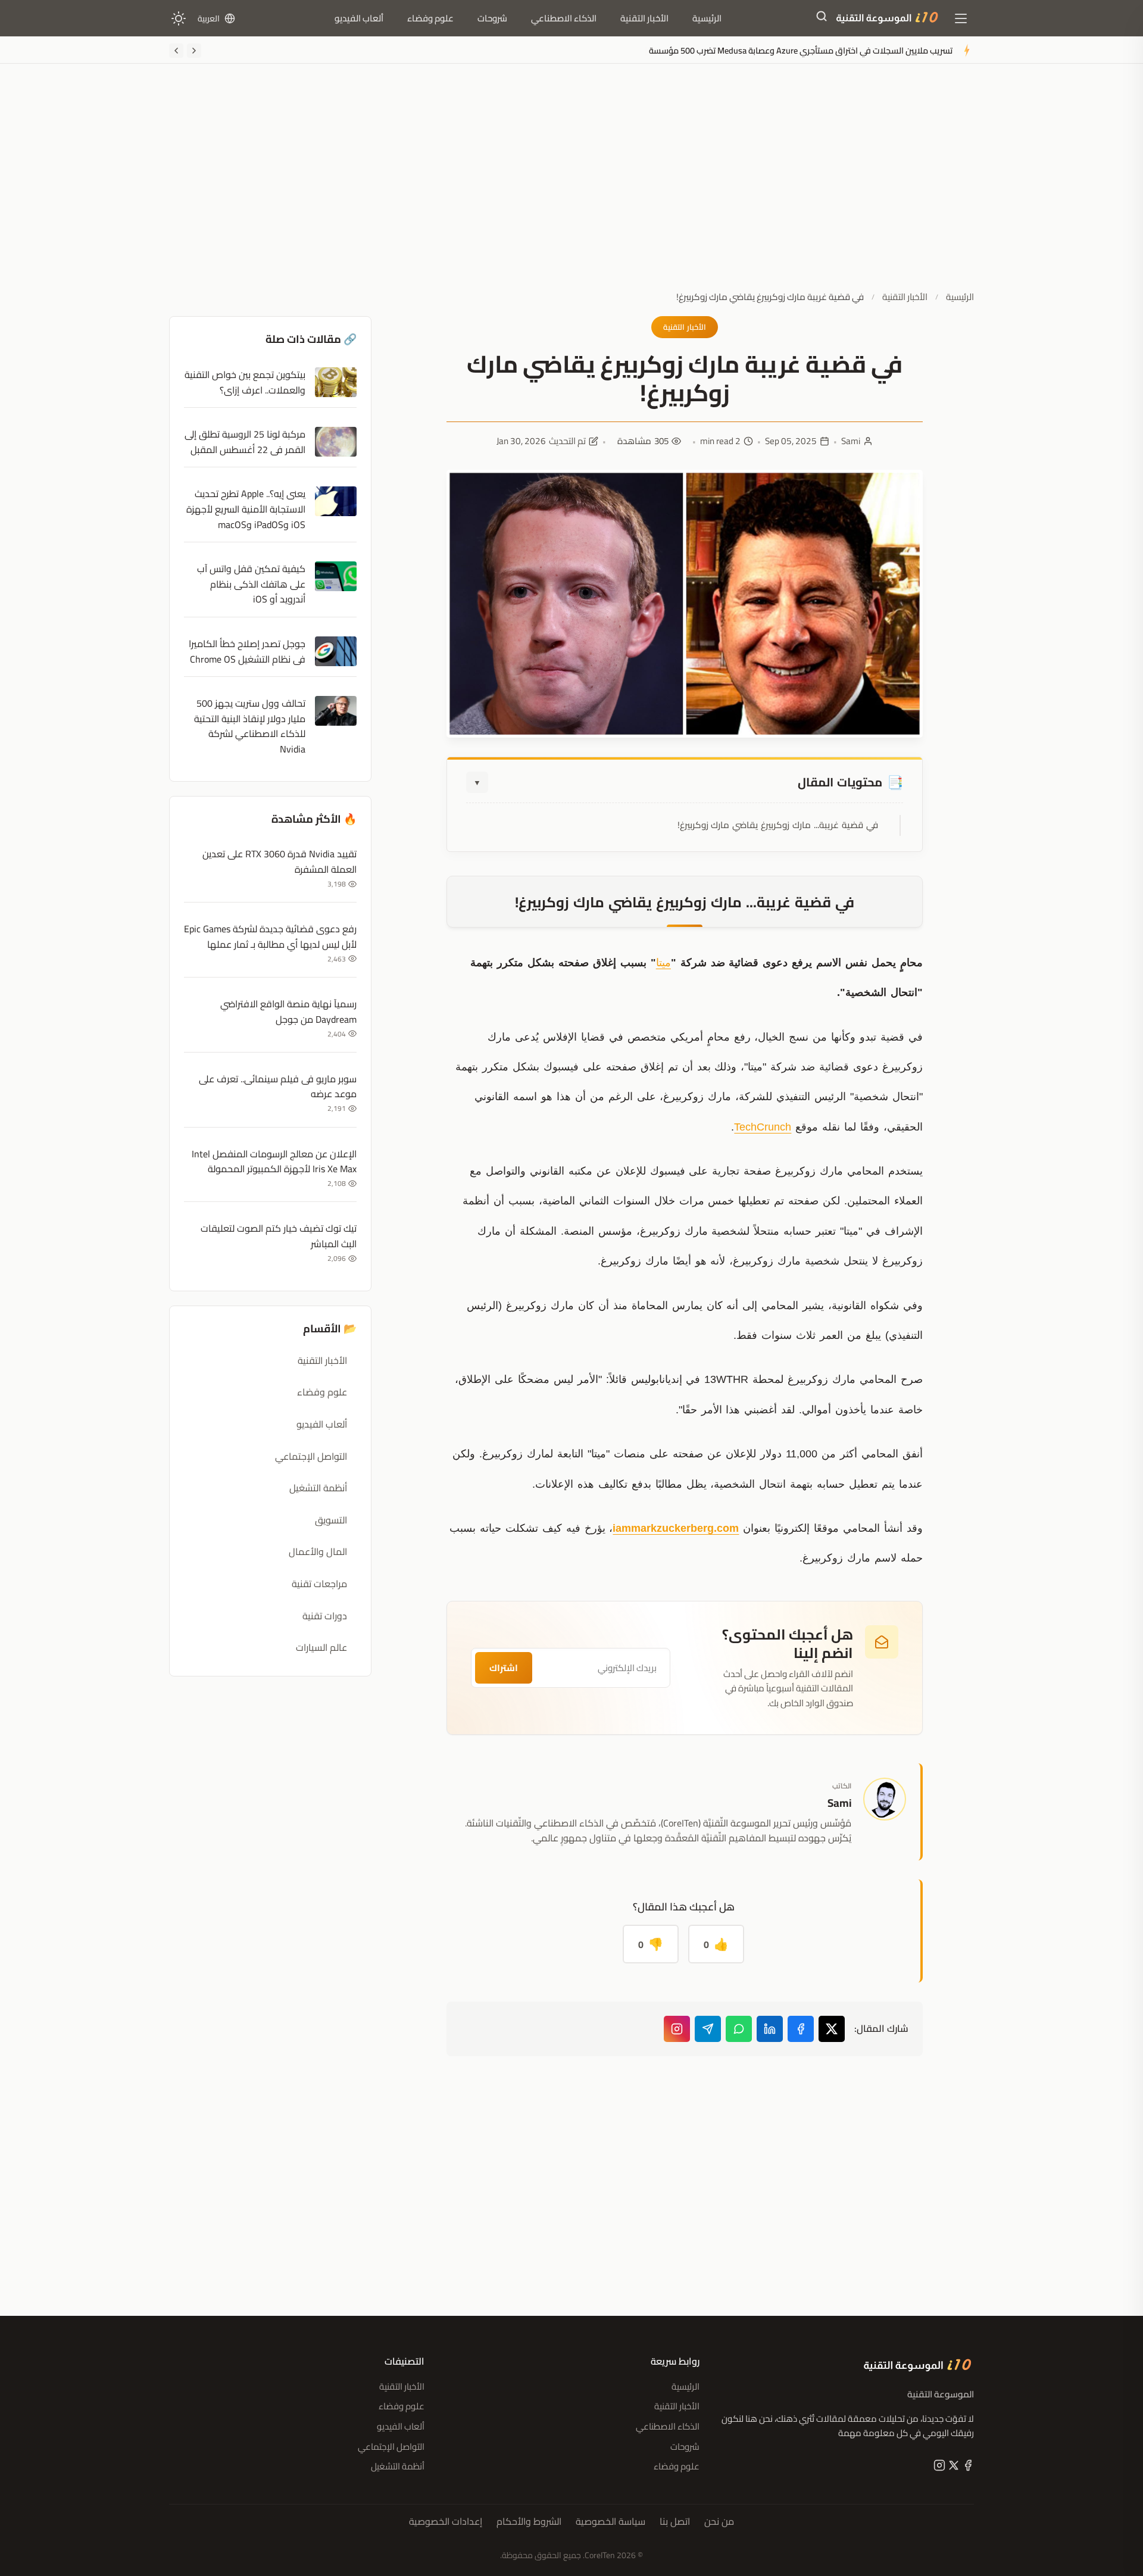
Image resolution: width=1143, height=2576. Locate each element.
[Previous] (194, 51)
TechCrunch (763, 1127)
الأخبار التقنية (644, 18)
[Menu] (961, 18)
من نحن (719, 2522)
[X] (952, 2468)
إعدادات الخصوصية (446, 2522)
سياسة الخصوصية (610, 2522)
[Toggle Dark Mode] (179, 18)
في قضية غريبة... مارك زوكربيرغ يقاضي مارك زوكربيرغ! (778, 825)
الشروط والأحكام (529, 2522)
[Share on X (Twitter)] (832, 2029)
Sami (851, 441)
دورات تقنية (325, 1616)
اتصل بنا (675, 2522)
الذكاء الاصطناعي (564, 18)
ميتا (663, 963)
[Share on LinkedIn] (770, 2029)
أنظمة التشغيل (318, 1488)
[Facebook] (967, 2468)
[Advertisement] (571, 186)
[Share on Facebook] (801, 2029)
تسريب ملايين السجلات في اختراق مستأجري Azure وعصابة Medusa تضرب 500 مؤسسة (801, 50)
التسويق (331, 1520)
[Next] (176, 51)
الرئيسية (707, 18)
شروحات (492, 18)
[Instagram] (677, 2029)
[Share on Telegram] (708, 2029)
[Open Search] (822, 18)
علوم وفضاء (430, 18)
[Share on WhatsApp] (739, 2029)
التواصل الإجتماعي (311, 1456)
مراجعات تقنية (319, 1584)
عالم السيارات (321, 1647)
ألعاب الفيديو (359, 18)
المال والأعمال (318, 1551)
